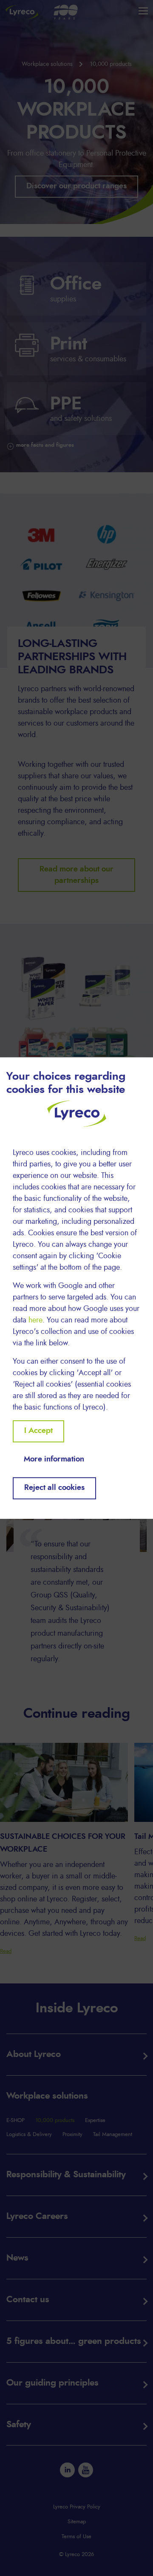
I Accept (38, 1431)
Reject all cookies (54, 1488)
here (35, 1320)
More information (54, 1459)
